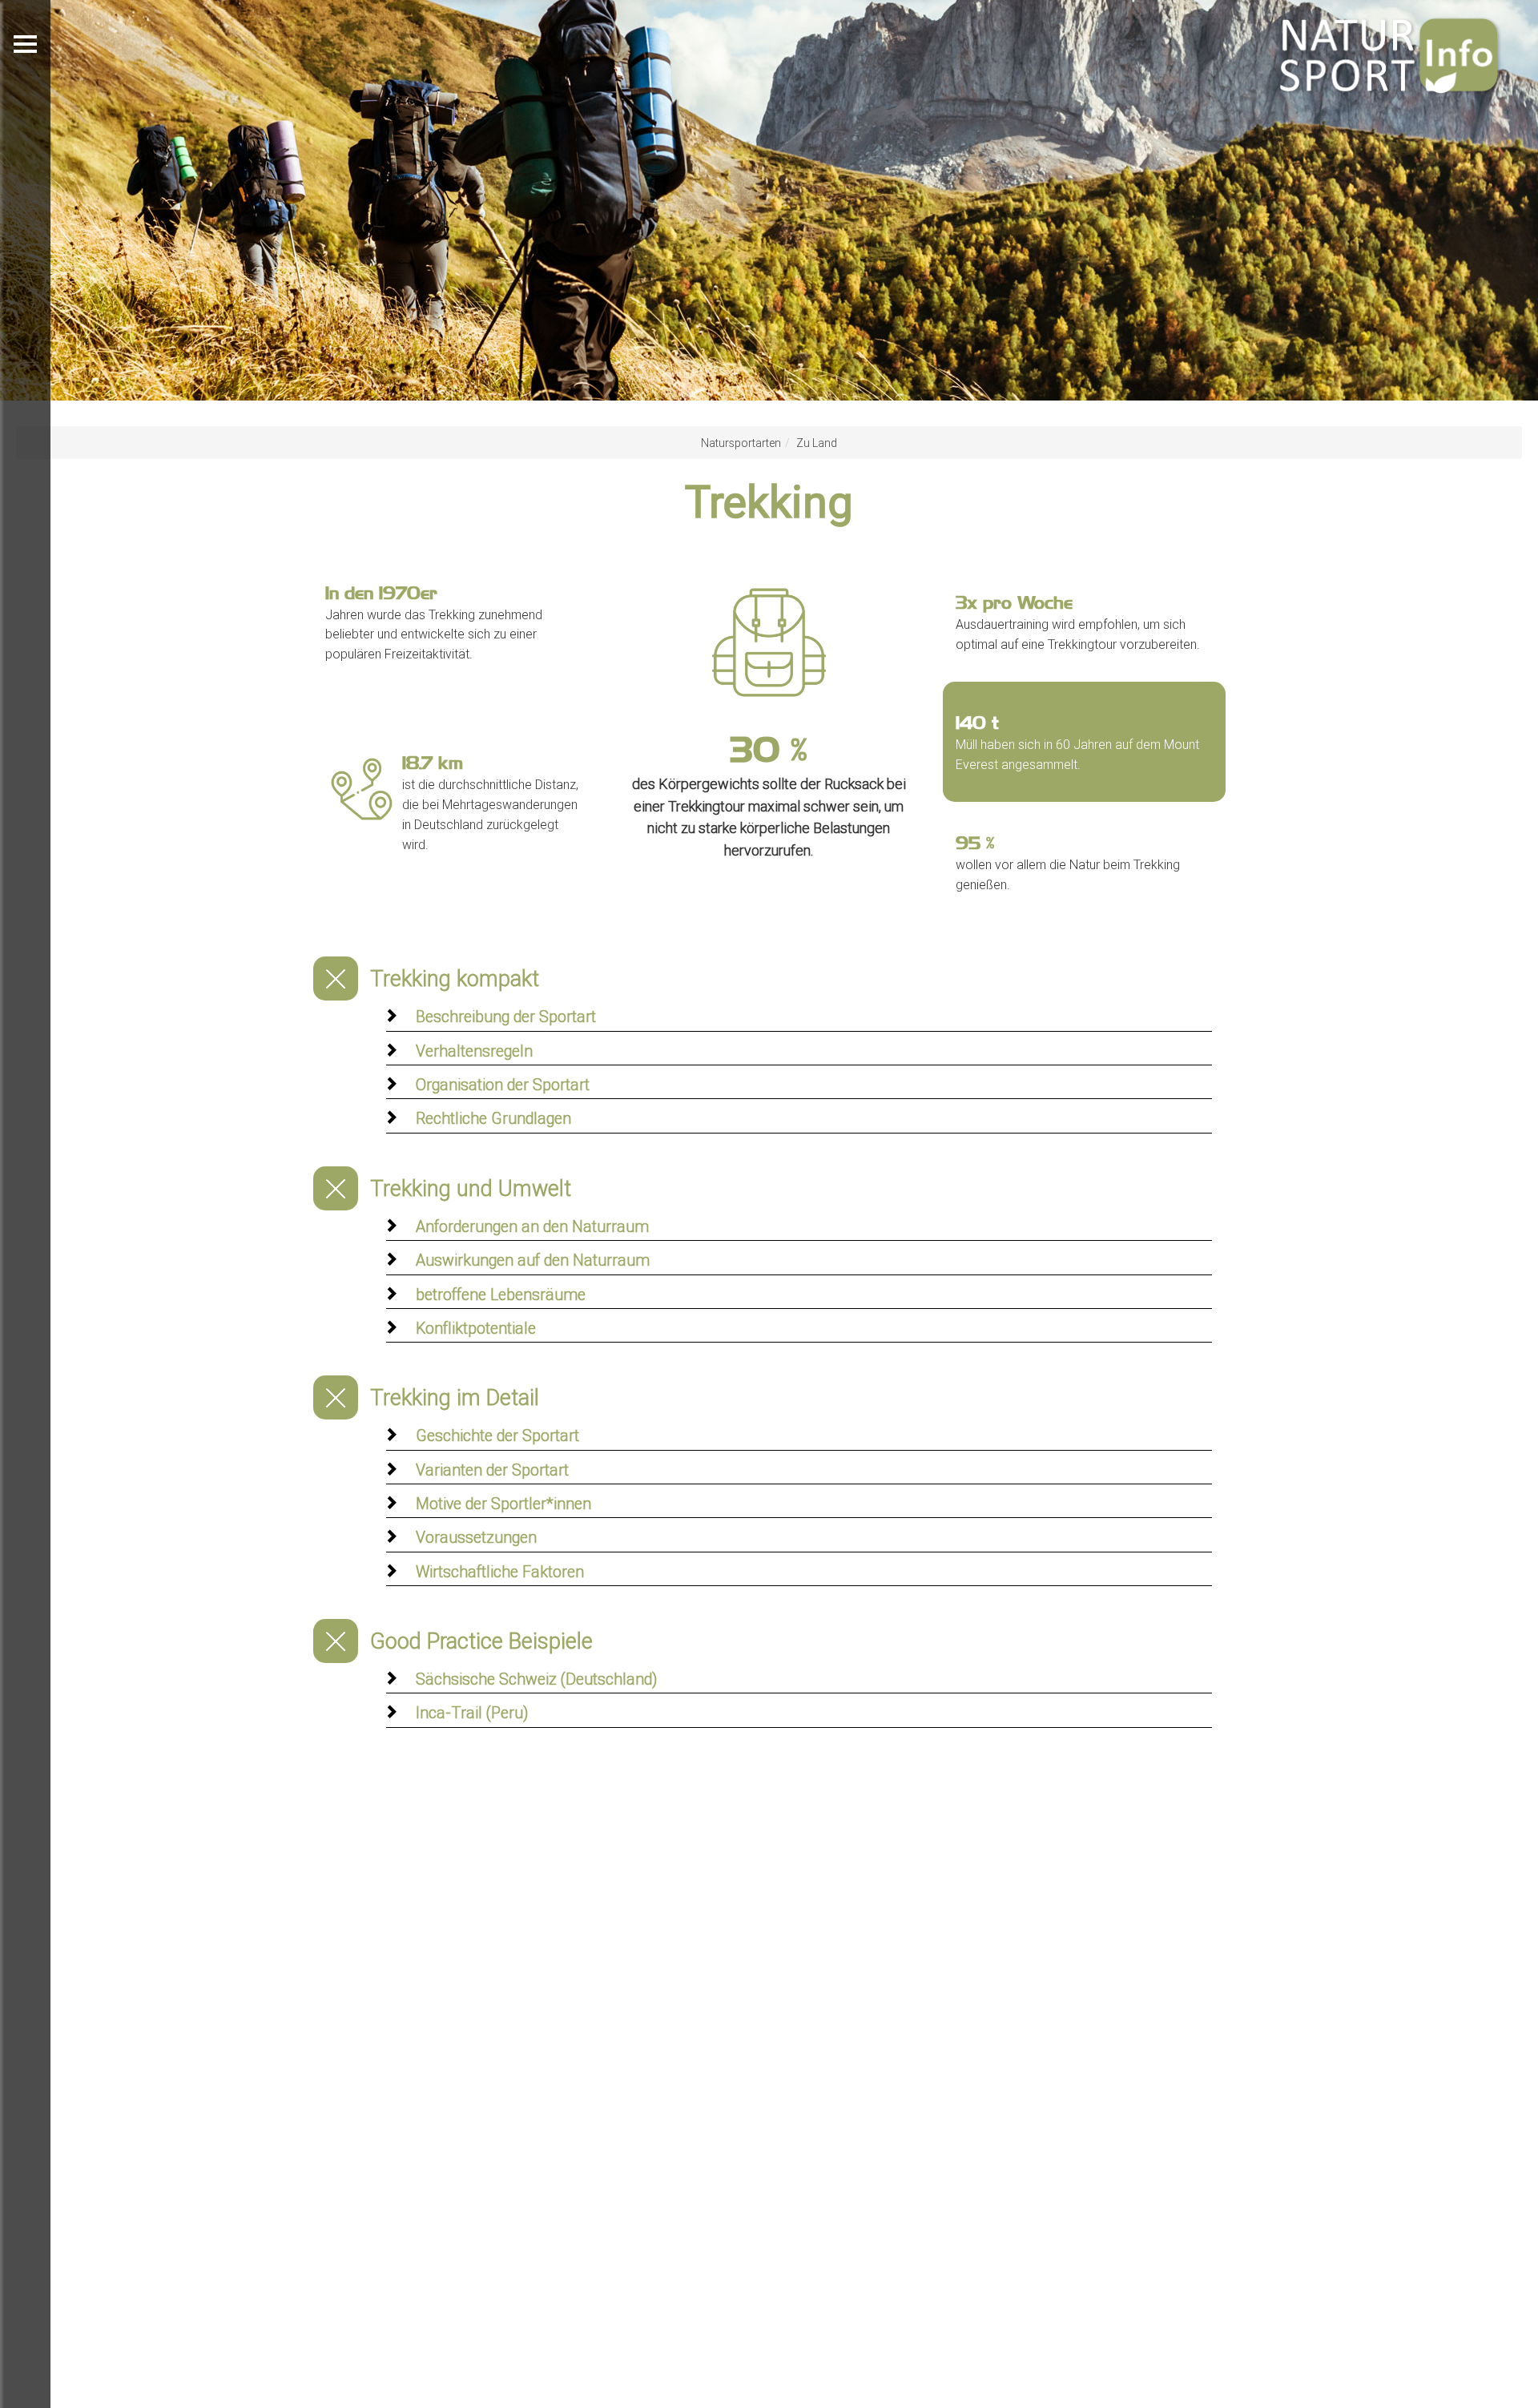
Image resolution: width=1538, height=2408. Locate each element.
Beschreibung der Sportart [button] (506, 1016)
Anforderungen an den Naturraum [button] (532, 1226)
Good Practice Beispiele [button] (481, 1641)
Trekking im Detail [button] (455, 1397)
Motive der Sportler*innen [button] (503, 1503)
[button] (96, 200)
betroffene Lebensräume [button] (501, 1294)
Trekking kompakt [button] (455, 979)
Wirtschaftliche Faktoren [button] (500, 1571)
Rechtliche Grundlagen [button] (493, 1118)
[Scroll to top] (1487, 2357)
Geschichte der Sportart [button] (497, 1435)
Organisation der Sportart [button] (503, 1084)
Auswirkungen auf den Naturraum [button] (533, 1260)
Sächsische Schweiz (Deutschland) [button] (536, 1679)
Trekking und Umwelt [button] (471, 1188)
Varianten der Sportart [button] (492, 1470)
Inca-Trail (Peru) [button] (472, 1712)
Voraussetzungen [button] (476, 1537)
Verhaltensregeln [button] (474, 1051)
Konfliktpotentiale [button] (476, 1328)
